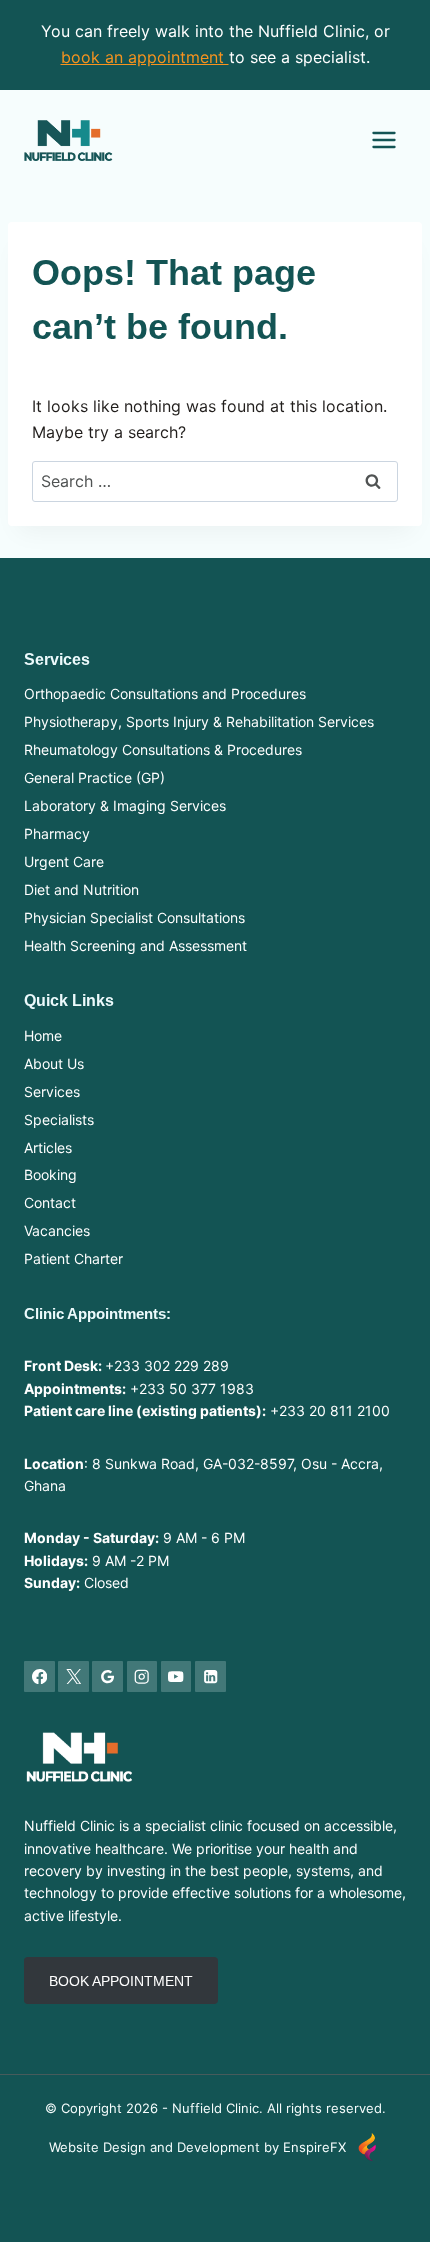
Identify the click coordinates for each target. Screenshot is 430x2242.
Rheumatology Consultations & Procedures (163, 749)
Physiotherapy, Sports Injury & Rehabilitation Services (199, 721)
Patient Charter (73, 1258)
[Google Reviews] (107, 1676)
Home (43, 1035)
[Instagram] (142, 1676)
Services (52, 1091)
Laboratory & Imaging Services (125, 805)
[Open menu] (383, 139)
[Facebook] (39, 1676)
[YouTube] (176, 1676)
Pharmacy (57, 833)
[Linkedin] (210, 1676)
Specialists (59, 1119)
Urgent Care (64, 861)
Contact (50, 1202)
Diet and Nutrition (81, 889)
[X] (73, 1676)
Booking (50, 1174)
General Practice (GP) (94, 777)
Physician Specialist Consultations (134, 917)
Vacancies (57, 1230)
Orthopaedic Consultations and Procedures (165, 693)
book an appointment (145, 57)
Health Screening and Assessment (135, 945)
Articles (48, 1147)
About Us (54, 1063)
